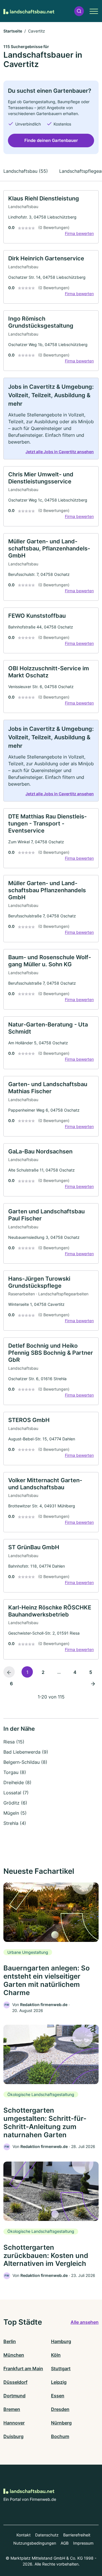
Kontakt (24, 2535)
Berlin (10, 2341)
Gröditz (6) (15, 1803)
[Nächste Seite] (93, 1683)
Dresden (60, 2409)
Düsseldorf (15, 2382)
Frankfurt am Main (23, 2368)
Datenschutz (47, 2535)
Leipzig (59, 2382)
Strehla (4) (15, 1823)
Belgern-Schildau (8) (25, 1762)
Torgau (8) (15, 1772)
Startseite (13, 31)
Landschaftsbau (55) (26, 171)
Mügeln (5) (15, 1813)
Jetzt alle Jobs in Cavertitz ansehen (60, 452)
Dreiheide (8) (17, 1782)
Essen (58, 2396)
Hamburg (61, 2341)
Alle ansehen (85, 2322)
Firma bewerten (79, 233)
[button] (79, 11)
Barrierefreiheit (77, 2535)
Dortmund (14, 2396)
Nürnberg (61, 2423)
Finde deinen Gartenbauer (51, 140)
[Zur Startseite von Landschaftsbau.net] (29, 11)
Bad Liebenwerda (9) (26, 1752)
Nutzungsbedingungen (35, 2543)
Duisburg (13, 2436)
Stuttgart (61, 2368)
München (14, 2355)
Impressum (83, 2543)
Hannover (14, 2423)
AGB (65, 2543)
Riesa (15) (14, 1742)
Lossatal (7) (16, 1793)
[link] (51, 217)
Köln (56, 2355)
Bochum (60, 2436)
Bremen (12, 2409)
